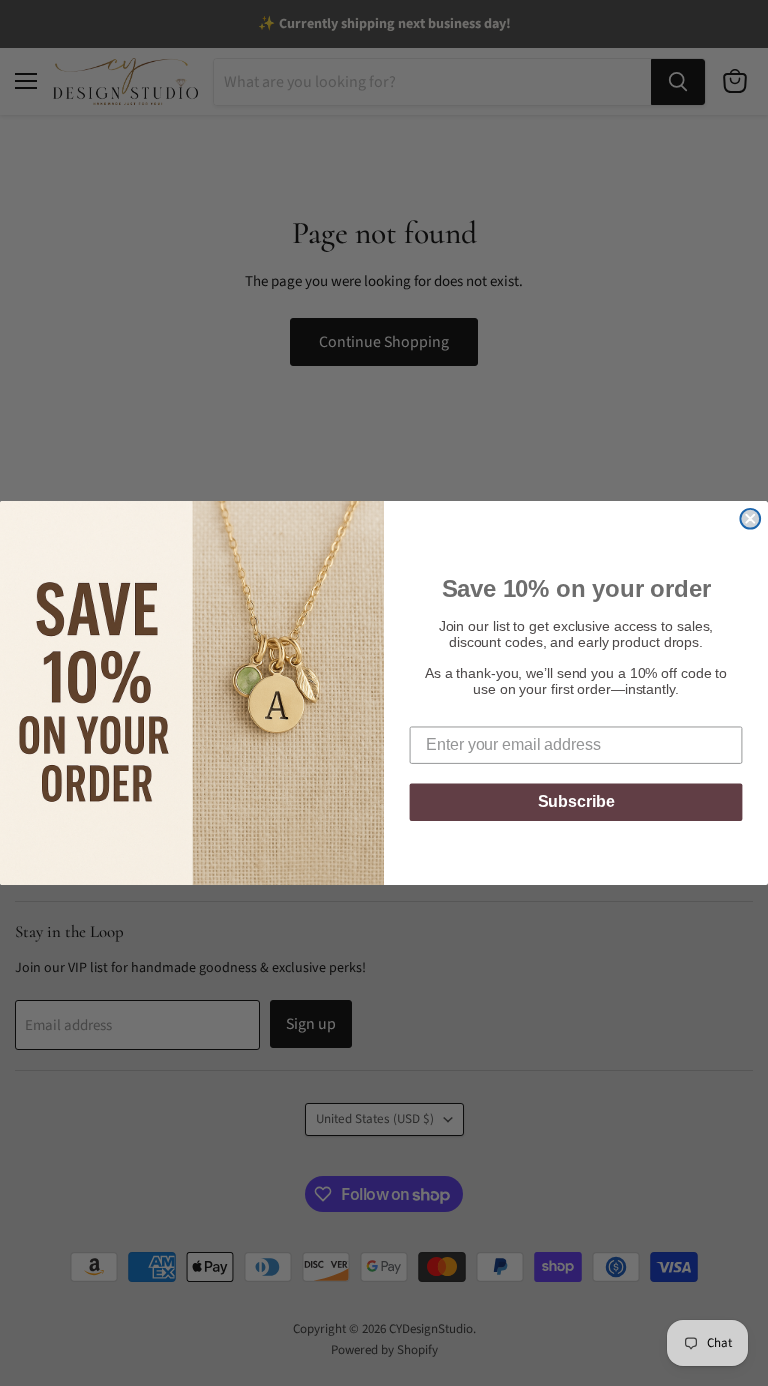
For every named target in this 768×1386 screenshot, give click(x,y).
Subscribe (576, 801)
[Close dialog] (750, 519)
